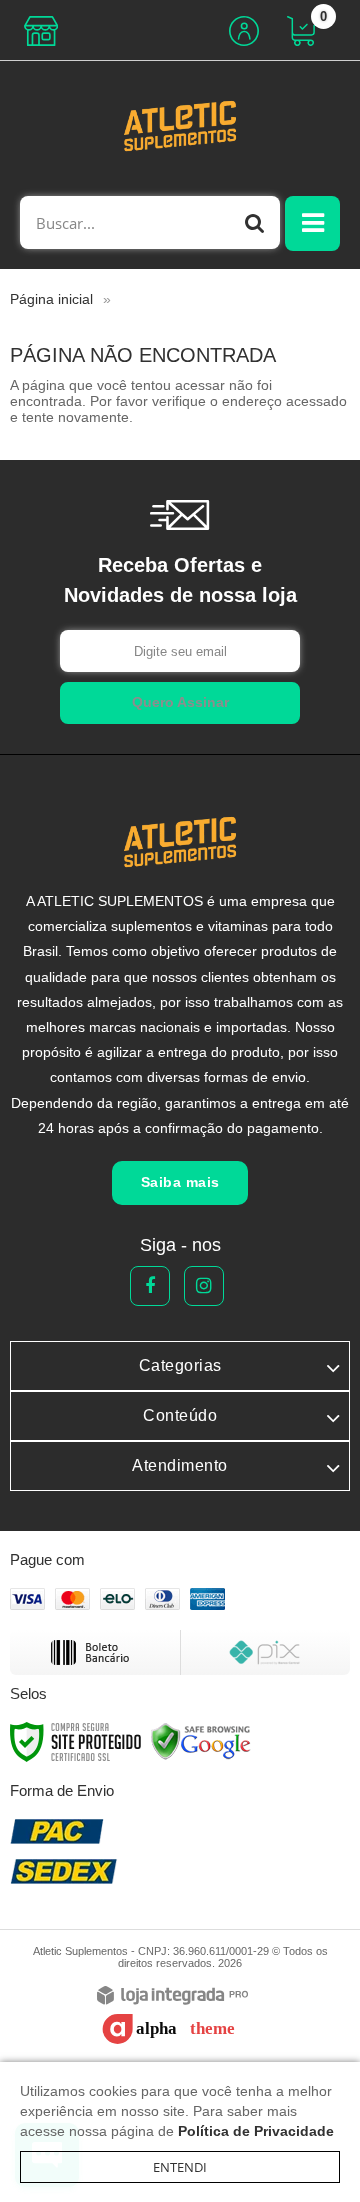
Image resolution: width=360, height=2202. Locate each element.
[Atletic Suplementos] (180, 126)
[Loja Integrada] (172, 1996)
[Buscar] (255, 222)
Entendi (180, 2167)
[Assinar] (180, 703)
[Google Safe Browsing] (201, 1741)
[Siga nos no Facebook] (150, 1286)
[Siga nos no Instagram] (204, 1286)
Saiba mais (180, 1182)
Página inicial (51, 299)
